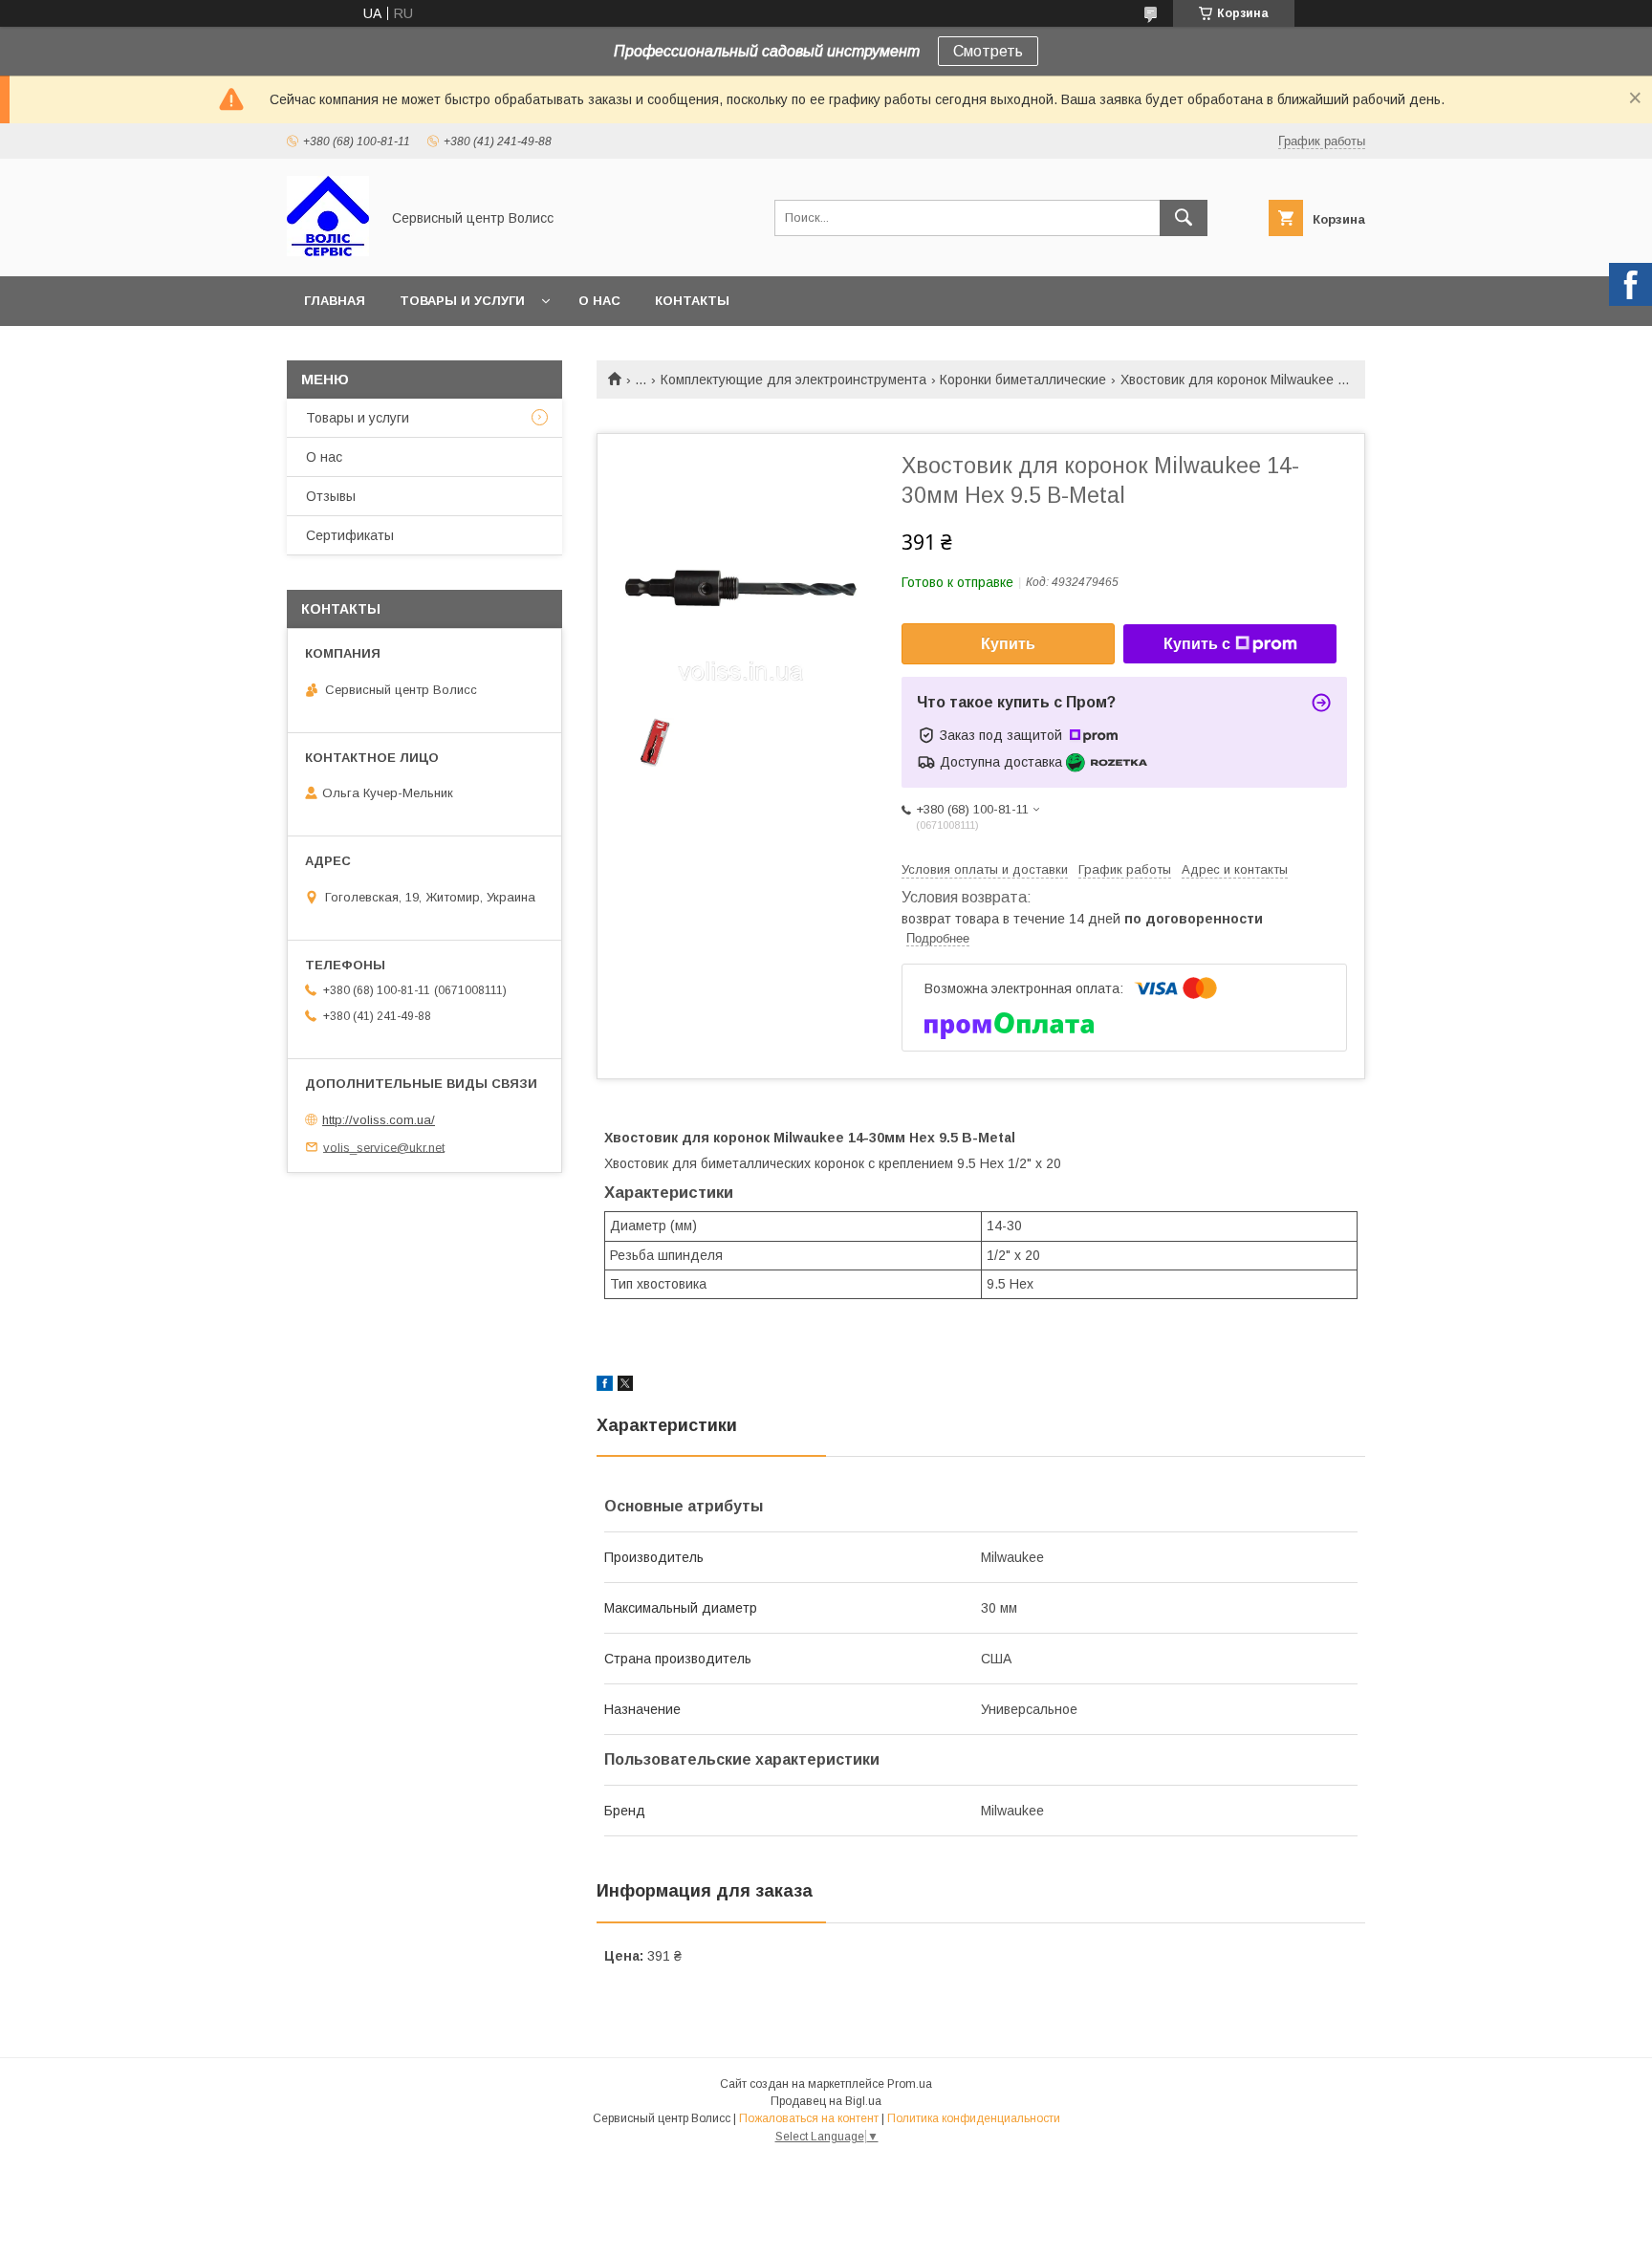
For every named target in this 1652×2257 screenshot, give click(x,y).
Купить (1008, 644)
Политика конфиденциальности (974, 2118)
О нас (599, 301)
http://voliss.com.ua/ (379, 1120)
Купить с (1197, 644)
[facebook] (605, 1386)
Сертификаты (350, 535)
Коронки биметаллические (1023, 380)
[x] (625, 1386)
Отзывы (331, 496)
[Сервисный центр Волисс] (328, 251)
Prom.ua (910, 2084)
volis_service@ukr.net (384, 1147)
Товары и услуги (462, 301)
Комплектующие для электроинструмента (793, 380)
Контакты (692, 301)
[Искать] (1184, 218)
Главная (335, 301)
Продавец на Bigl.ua (826, 2101)
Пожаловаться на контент (809, 2118)
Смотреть (988, 51)
